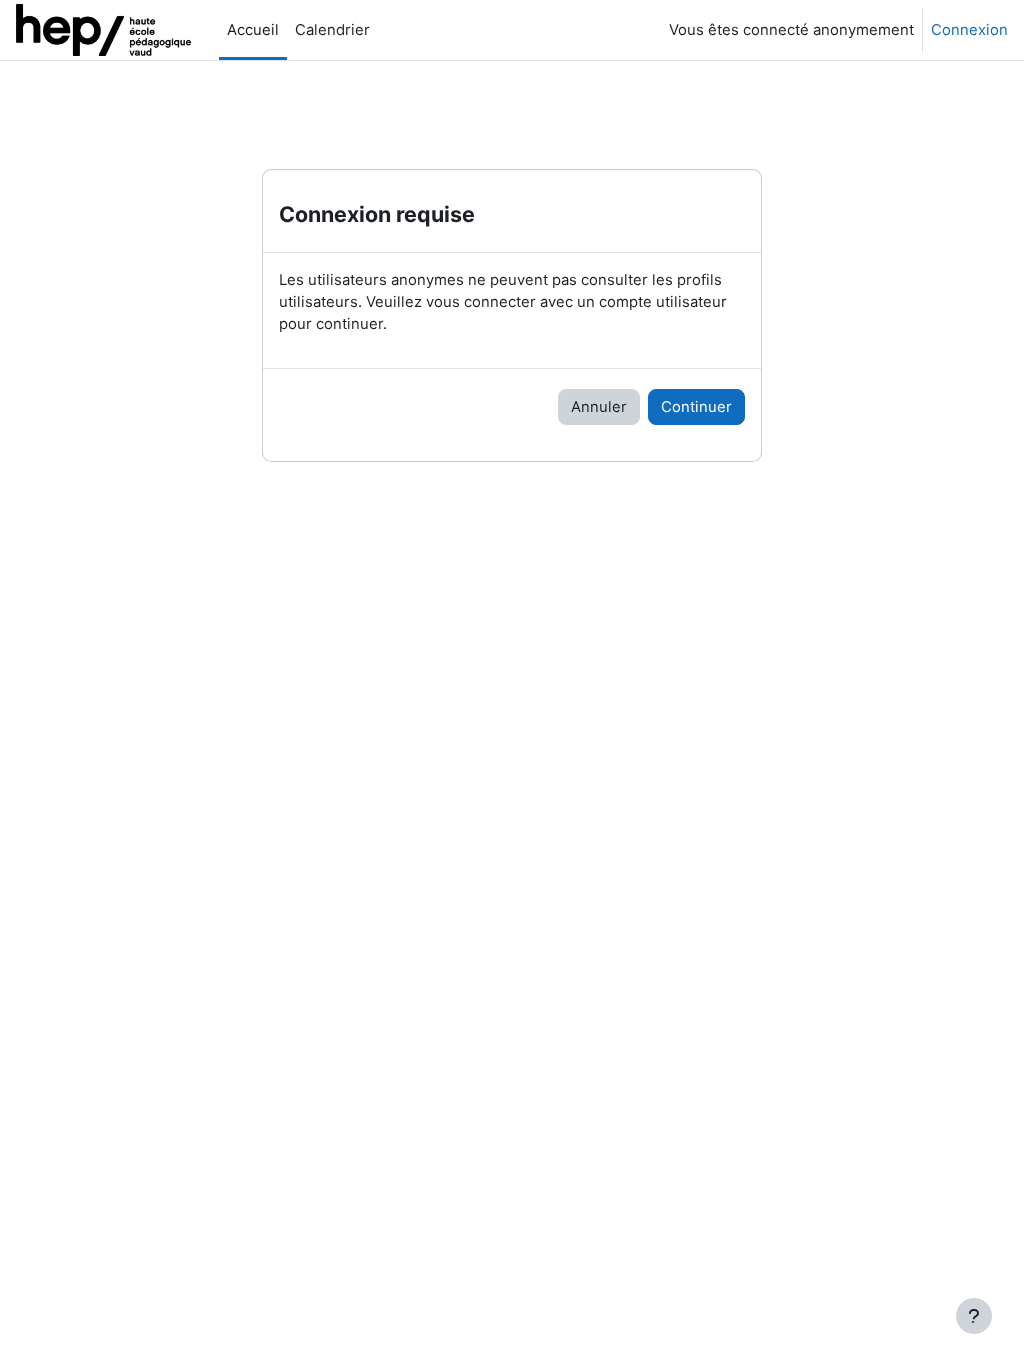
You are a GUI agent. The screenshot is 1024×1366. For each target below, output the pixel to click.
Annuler (599, 407)
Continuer (696, 407)
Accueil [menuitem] (253, 30)
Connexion (969, 30)
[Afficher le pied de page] (974, 1316)
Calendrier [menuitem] (332, 30)
